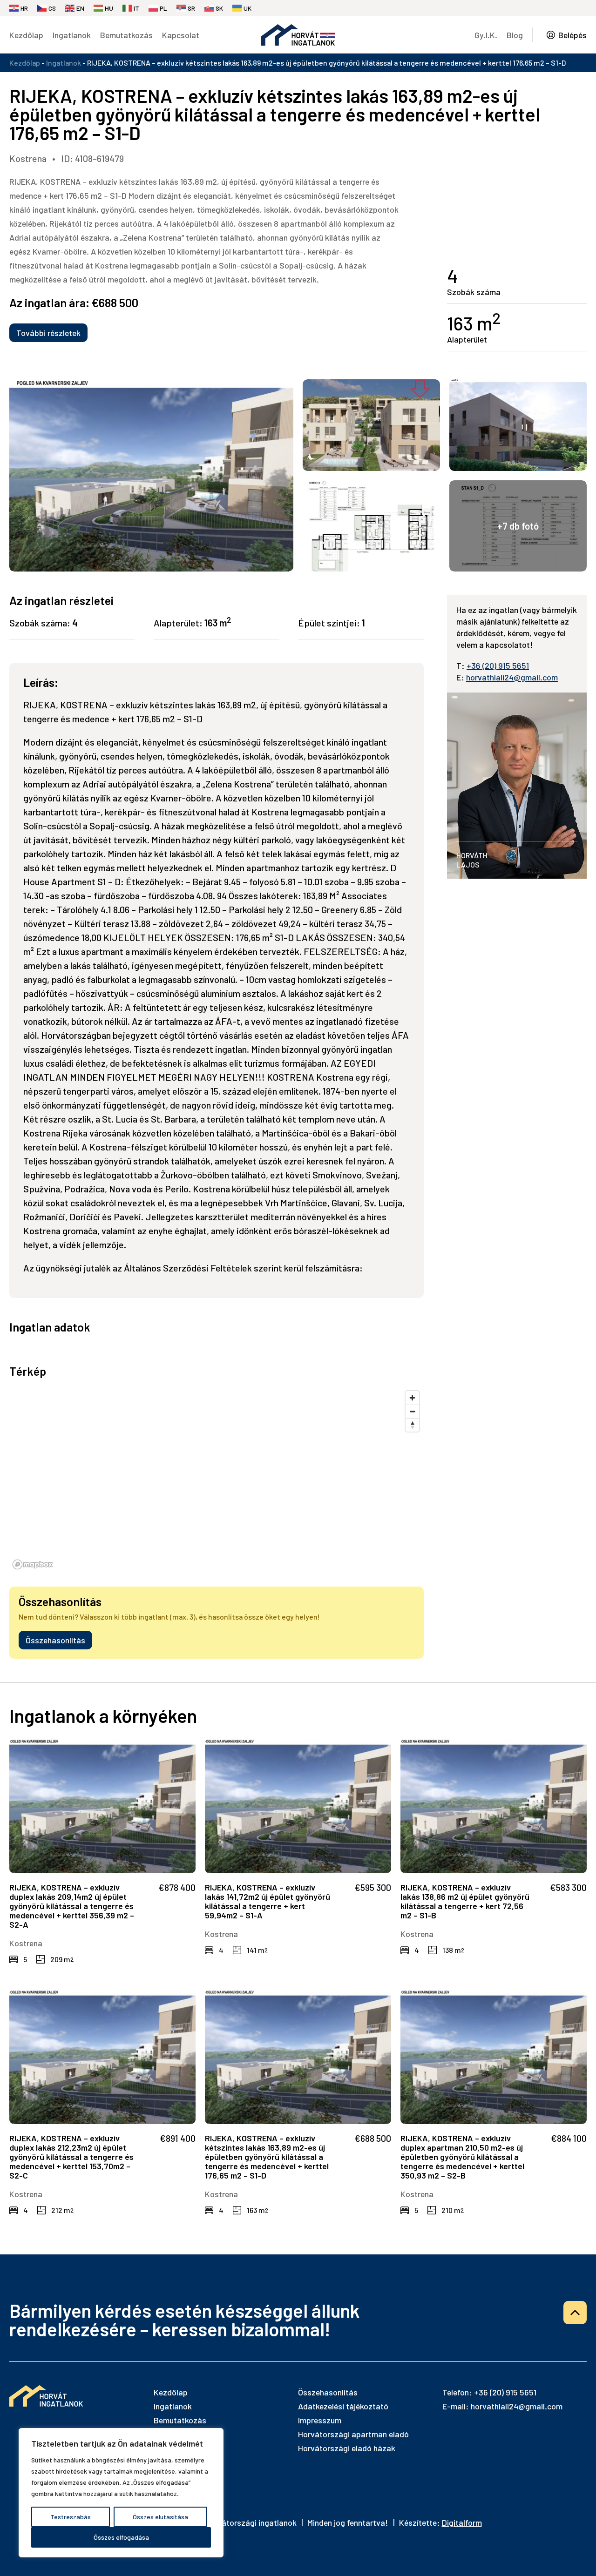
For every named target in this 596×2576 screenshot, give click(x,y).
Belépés (572, 35)
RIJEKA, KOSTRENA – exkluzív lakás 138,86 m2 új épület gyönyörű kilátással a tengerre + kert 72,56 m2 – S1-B (465, 1901)
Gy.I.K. (486, 35)
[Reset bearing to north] (412, 1425)
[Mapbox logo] (33, 1564)
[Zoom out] (412, 1411)
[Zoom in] (412, 1398)
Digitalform (462, 2522)
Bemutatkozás (126, 35)
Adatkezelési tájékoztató (343, 2406)
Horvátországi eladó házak (347, 2448)
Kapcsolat (181, 35)
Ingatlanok (72, 35)
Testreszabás (71, 2517)
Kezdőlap (26, 35)
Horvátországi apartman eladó (353, 2434)
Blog (515, 35)
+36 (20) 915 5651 (498, 666)
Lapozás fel (575, 2313)
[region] (121, 2493)
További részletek (48, 333)
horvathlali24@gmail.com (512, 677)
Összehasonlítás (55, 1640)
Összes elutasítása (160, 2517)
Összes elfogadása (121, 2537)
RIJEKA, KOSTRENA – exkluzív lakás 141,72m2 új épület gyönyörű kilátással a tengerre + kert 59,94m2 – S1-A (268, 1901)
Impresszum (320, 2420)
